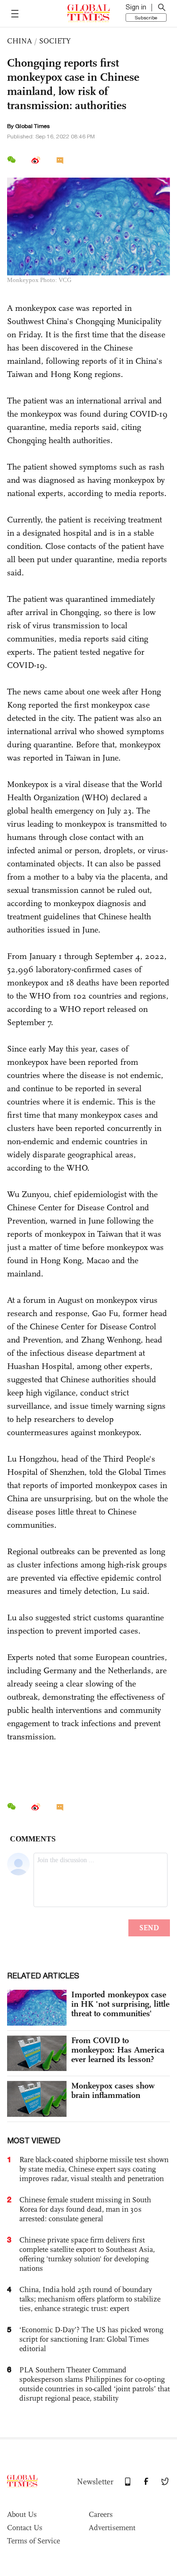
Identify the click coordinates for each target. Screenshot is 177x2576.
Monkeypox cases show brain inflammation (113, 2090)
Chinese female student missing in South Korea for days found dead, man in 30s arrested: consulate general (85, 2209)
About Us (22, 2514)
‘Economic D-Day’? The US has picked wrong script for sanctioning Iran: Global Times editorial (91, 2339)
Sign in (136, 7)
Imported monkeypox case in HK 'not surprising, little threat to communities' (120, 2004)
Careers (101, 2514)
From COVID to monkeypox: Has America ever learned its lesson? (118, 2050)
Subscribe (146, 17)
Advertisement (112, 2528)
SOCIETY (55, 41)
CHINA (20, 41)
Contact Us (25, 2528)
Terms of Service (34, 2541)
